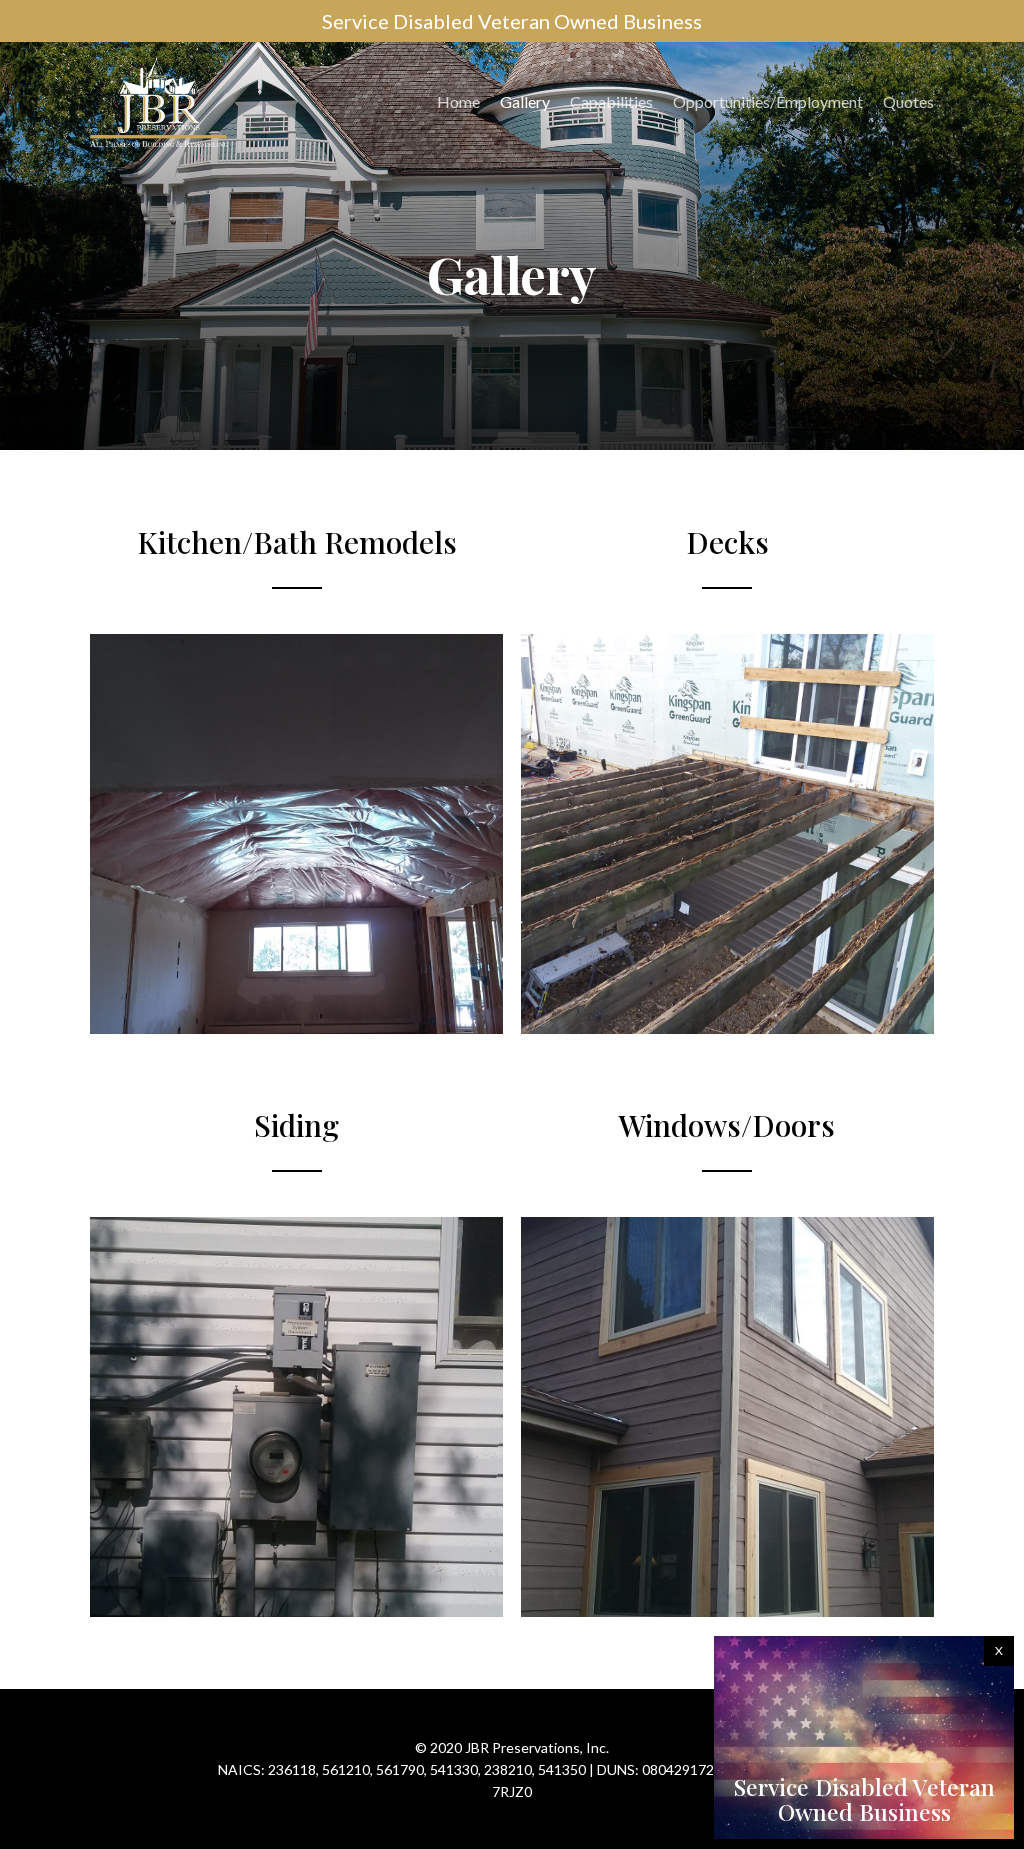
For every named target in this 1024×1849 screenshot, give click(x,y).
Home (458, 101)
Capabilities (611, 101)
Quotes (908, 101)
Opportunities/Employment (768, 101)
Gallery (525, 101)
